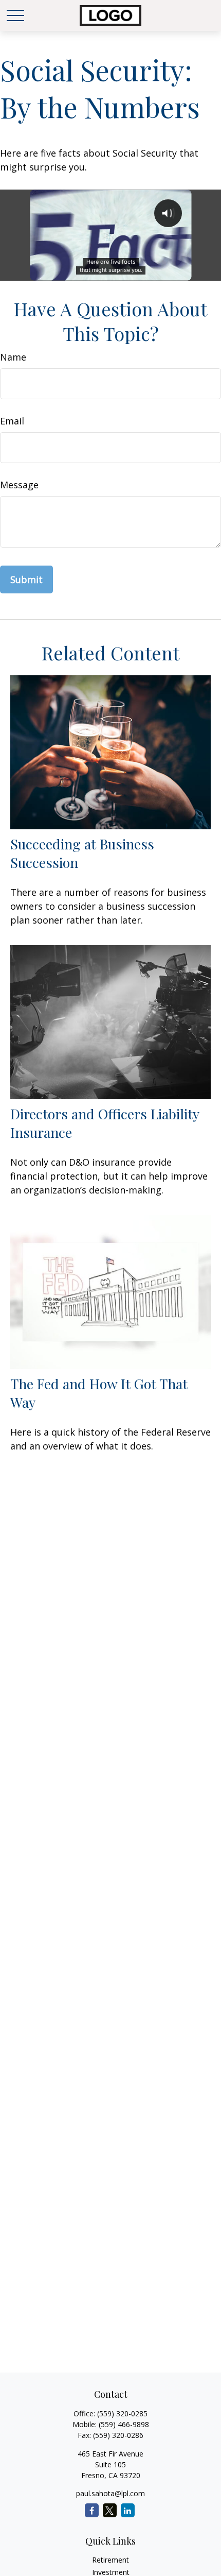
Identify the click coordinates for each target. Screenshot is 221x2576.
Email (12, 421)
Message (19, 485)
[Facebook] (92, 2510)
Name (13, 357)
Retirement (110, 2560)
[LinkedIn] (128, 2510)
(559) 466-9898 (124, 2424)
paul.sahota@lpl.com (110, 2493)
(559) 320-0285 (122, 2413)
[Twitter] (110, 2510)
